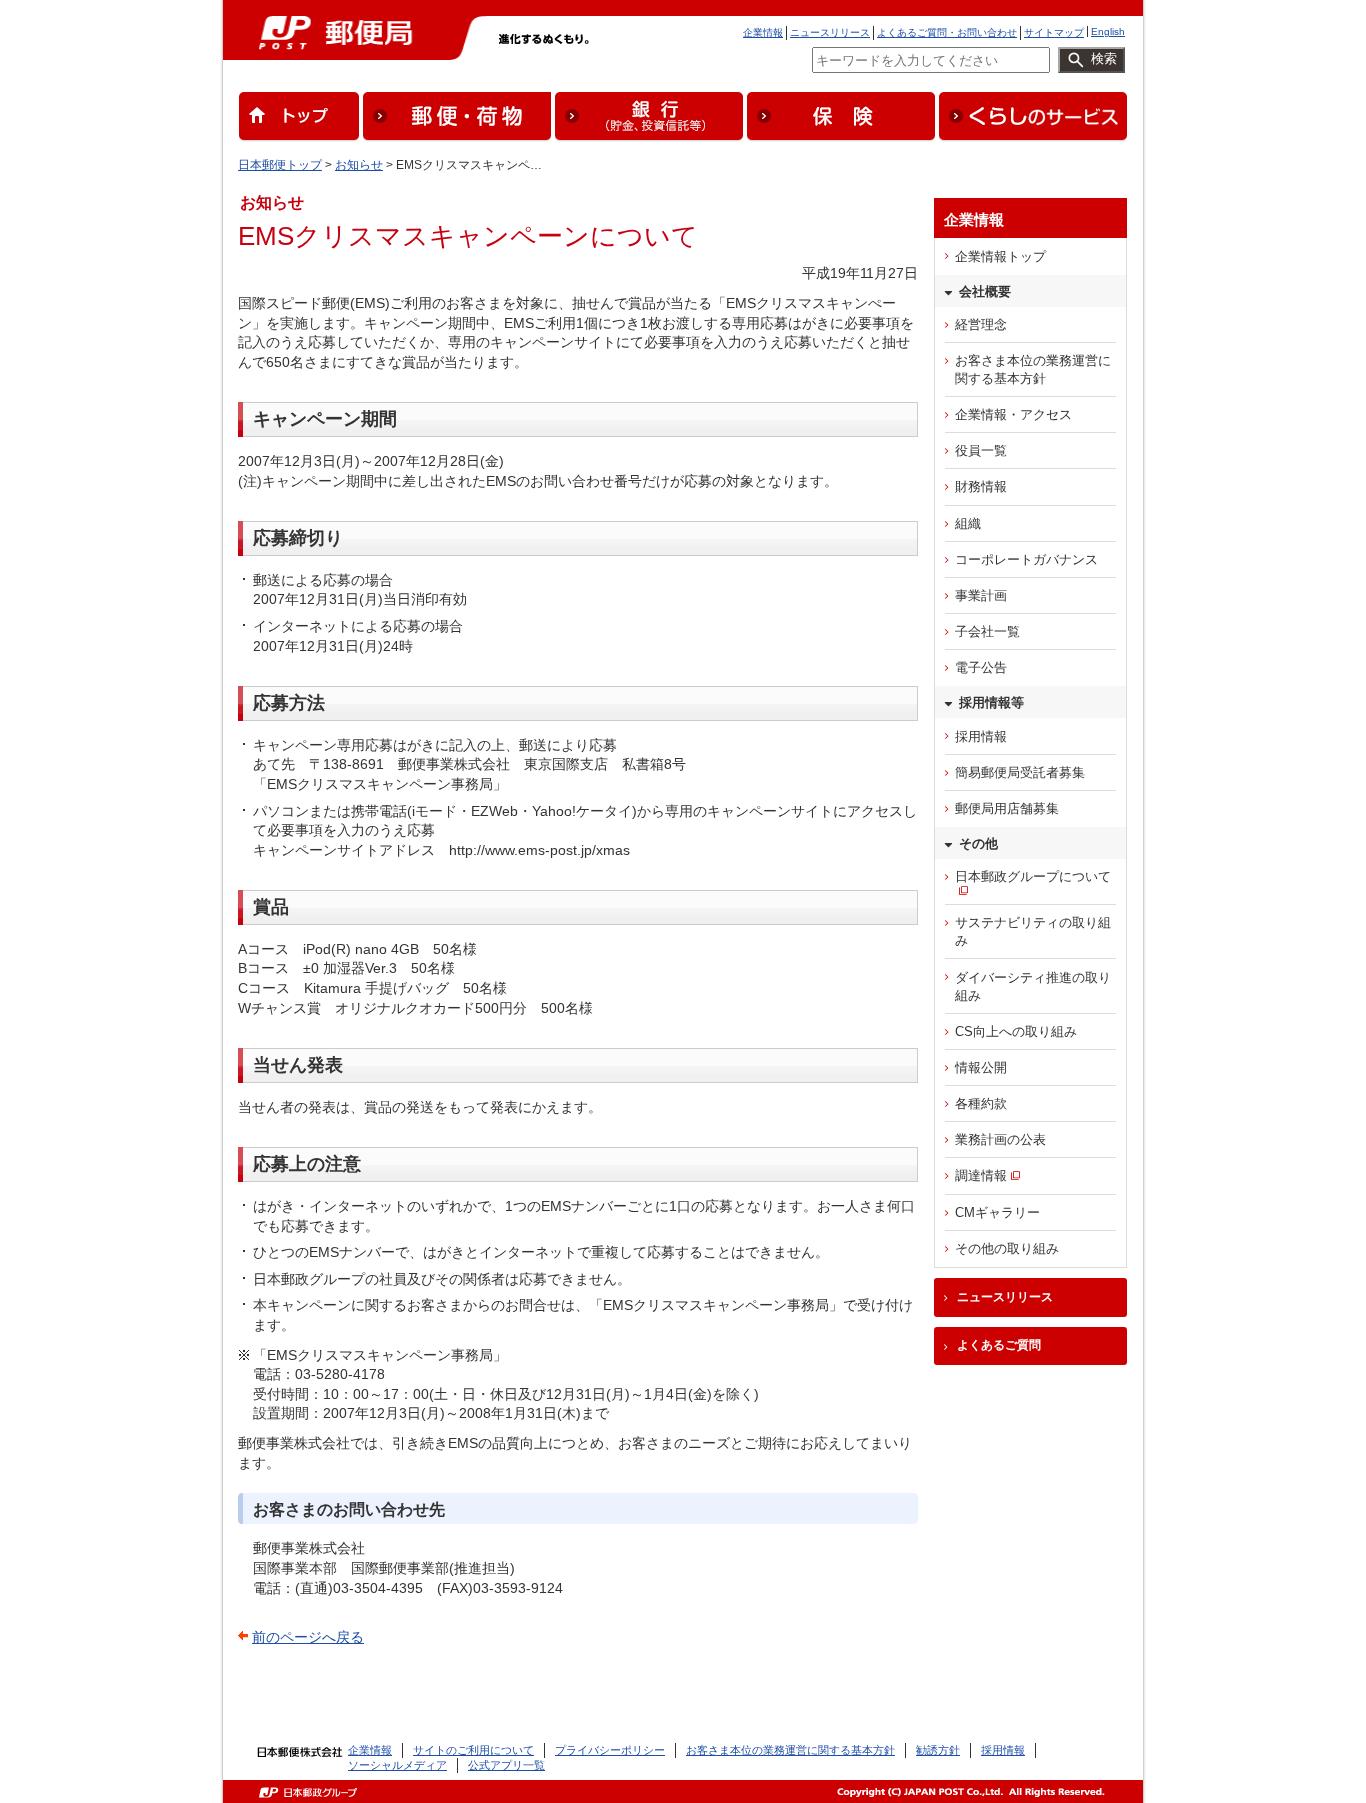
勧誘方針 (938, 1750)
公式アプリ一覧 (506, 1765)
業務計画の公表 (1000, 1139)
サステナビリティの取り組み (1033, 931)
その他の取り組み (1007, 1248)
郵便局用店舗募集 (1007, 808)
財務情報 (981, 486)
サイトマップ (1054, 32)
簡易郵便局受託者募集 (1020, 772)
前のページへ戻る (308, 1637)
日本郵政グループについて (1033, 876)
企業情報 (763, 32)
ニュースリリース (830, 32)
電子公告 (981, 667)
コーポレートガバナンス (1026, 559)
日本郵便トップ (280, 165)
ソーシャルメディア (397, 1765)
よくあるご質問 (999, 1345)
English (1108, 31)
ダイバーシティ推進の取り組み (1033, 986)
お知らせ (359, 165)
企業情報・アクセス (1013, 414)
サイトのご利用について (473, 1750)
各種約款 (981, 1103)
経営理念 (981, 324)
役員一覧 (981, 450)
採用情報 (981, 736)
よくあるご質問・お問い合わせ (947, 32)
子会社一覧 (987, 631)
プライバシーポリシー (610, 1750)
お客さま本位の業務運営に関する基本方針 (1033, 369)
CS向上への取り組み (1016, 1031)
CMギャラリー (997, 1212)
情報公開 (981, 1067)
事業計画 (981, 595)
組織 (968, 523)
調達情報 (981, 1175)
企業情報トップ (1000, 256)
